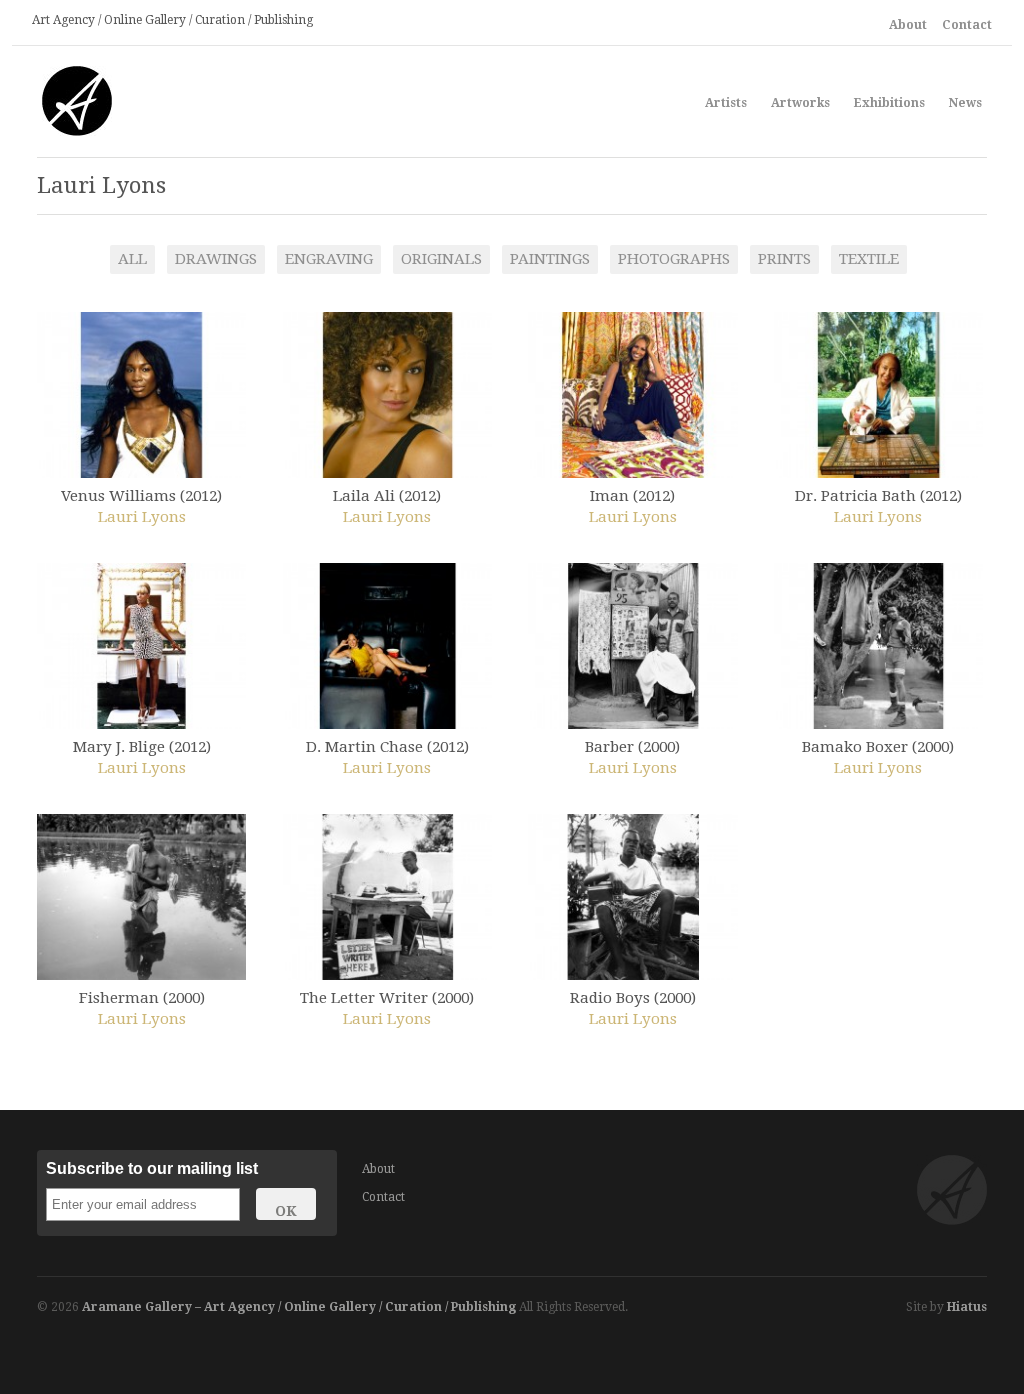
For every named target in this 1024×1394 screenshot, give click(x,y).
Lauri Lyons (142, 517)
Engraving (329, 259)
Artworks (800, 103)
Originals (441, 259)
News (965, 103)
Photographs (674, 259)
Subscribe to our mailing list (152, 1168)
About (908, 25)
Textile (869, 259)
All (132, 259)
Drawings (216, 259)
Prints (784, 259)
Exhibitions (889, 100)
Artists (726, 103)
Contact (967, 25)
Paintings (550, 259)
